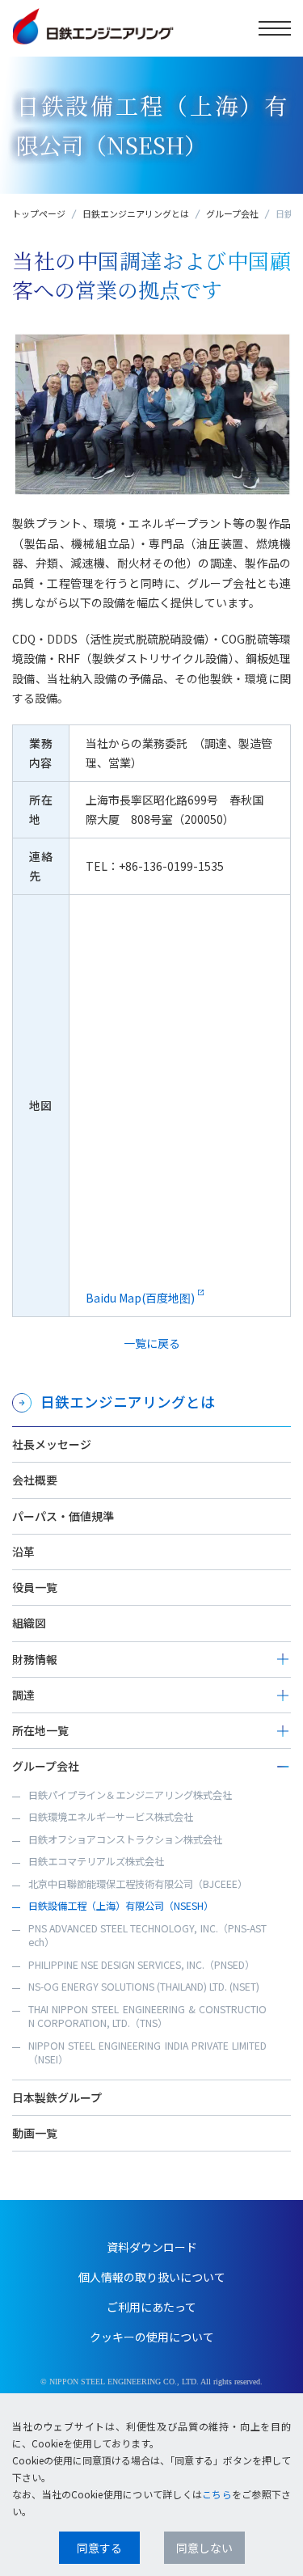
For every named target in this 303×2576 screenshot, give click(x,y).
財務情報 (35, 1659)
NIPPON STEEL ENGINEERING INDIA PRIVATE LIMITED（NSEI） (147, 2053)
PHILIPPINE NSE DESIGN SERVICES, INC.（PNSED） (141, 1965)
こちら (217, 2494)
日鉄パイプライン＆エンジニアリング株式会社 (130, 1795)
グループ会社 (232, 213)
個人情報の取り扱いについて (152, 2277)
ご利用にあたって (151, 2307)
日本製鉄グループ (57, 2097)
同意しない (204, 2548)
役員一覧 (35, 1587)
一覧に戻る (152, 1343)
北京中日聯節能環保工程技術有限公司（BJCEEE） (138, 1884)
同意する (99, 2548)
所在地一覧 (40, 1730)
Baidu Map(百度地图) (140, 1298)
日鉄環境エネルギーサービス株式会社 (111, 1817)
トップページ (39, 213)
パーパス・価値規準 (63, 1516)
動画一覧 (35, 2133)
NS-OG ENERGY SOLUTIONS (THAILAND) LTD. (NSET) (144, 1987)
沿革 (23, 1552)
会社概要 (35, 1480)
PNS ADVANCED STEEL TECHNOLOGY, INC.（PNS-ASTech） (147, 1936)
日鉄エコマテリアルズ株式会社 (96, 1861)
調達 (23, 1695)
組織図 (29, 1623)
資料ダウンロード (152, 2247)
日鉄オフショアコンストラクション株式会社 (125, 1839)
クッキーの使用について (152, 2337)
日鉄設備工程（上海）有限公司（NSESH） (121, 1906)
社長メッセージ (52, 1444)
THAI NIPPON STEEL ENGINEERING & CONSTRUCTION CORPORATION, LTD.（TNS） (147, 2016)
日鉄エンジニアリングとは (136, 213)
